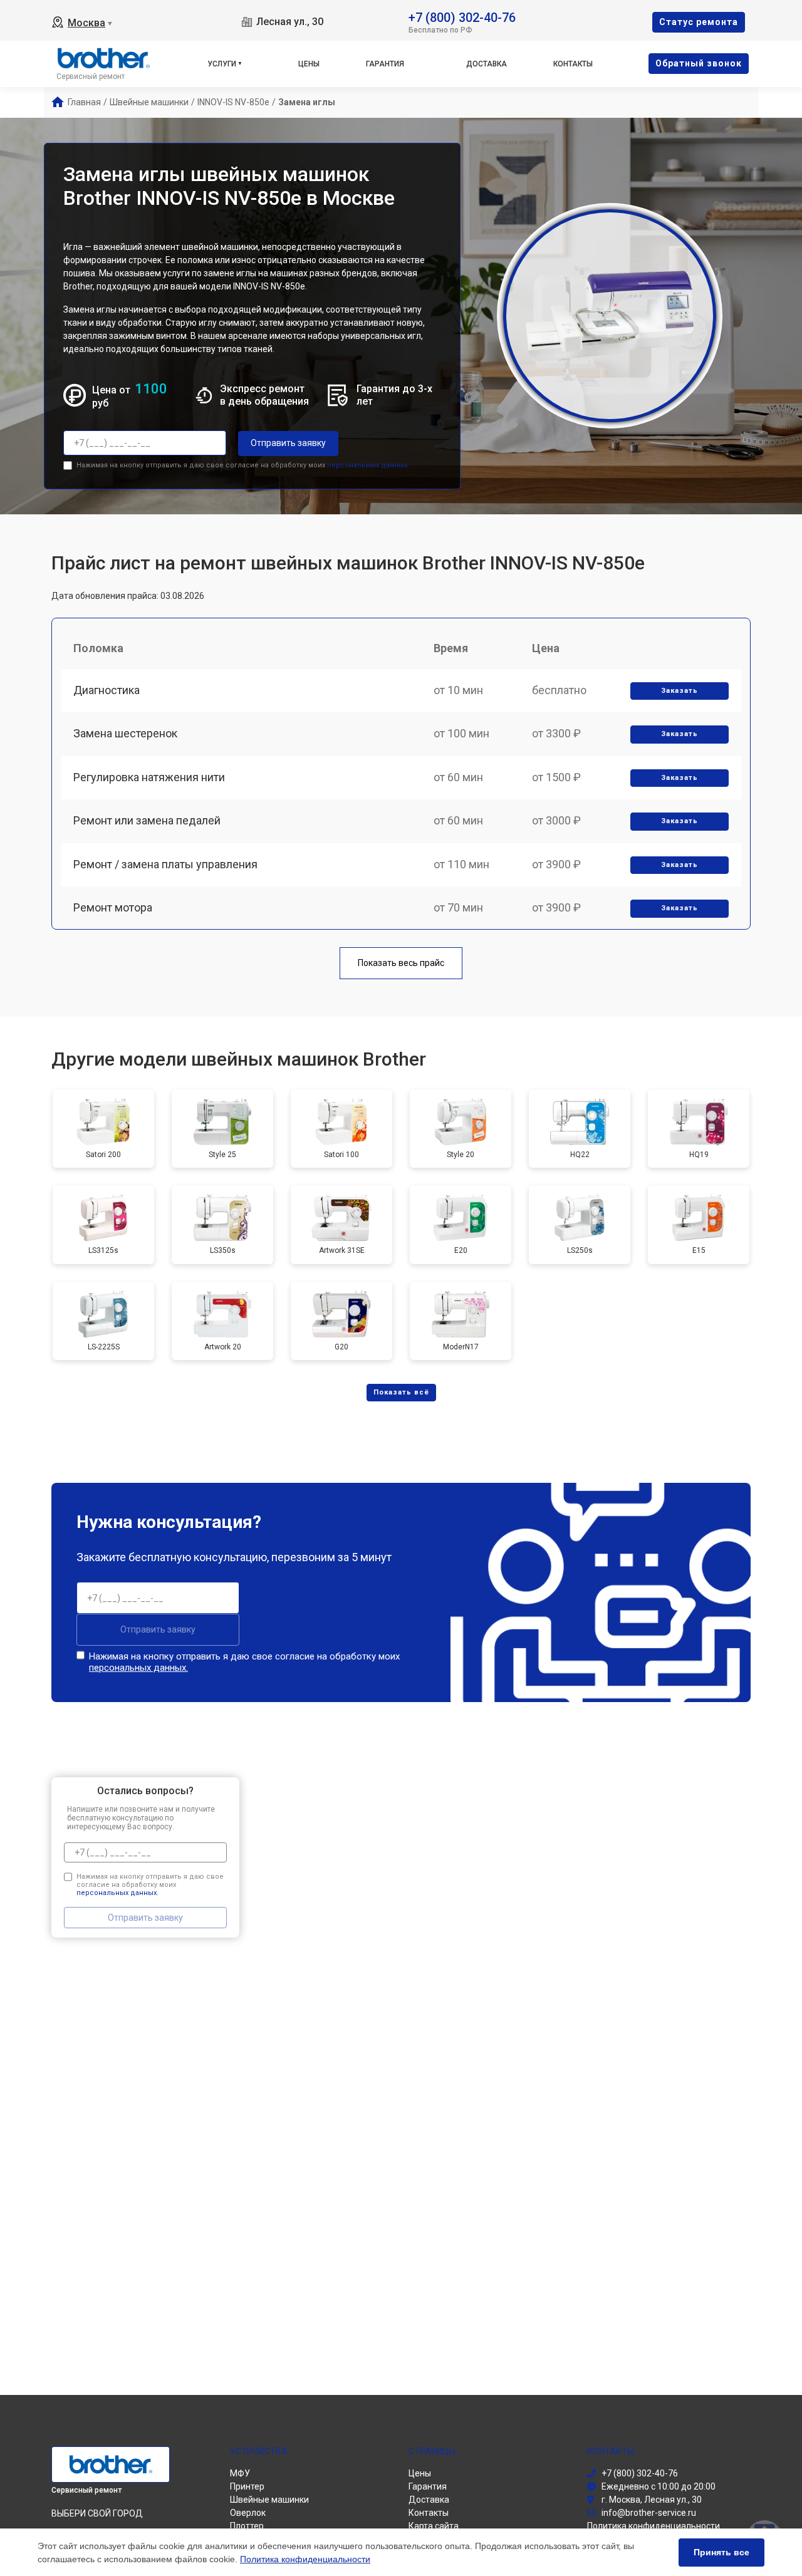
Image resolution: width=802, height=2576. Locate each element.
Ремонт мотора (113, 907)
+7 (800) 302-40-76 (462, 17)
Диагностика (107, 690)
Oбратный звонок (699, 63)
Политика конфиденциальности (305, 2559)
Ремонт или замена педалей (147, 820)
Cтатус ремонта (699, 22)
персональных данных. (368, 465)
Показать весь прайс (401, 963)
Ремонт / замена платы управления (165, 864)
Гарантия (385, 64)
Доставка (487, 64)
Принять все (721, 2552)
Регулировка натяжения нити (149, 777)
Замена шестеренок (125, 733)
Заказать (680, 691)
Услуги (222, 64)
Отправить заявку (288, 443)
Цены (309, 64)
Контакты (573, 64)
